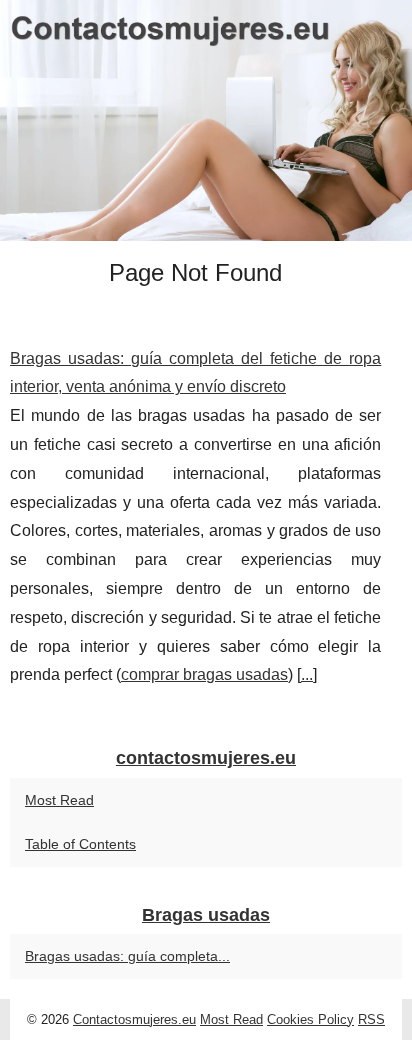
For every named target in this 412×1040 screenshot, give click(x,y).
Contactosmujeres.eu (134, 1019)
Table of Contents (80, 844)
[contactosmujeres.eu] (206, 120)
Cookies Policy (310, 1019)
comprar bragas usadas (204, 674)
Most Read (59, 800)
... (307, 674)
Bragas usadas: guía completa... (127, 956)
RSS (371, 1019)
